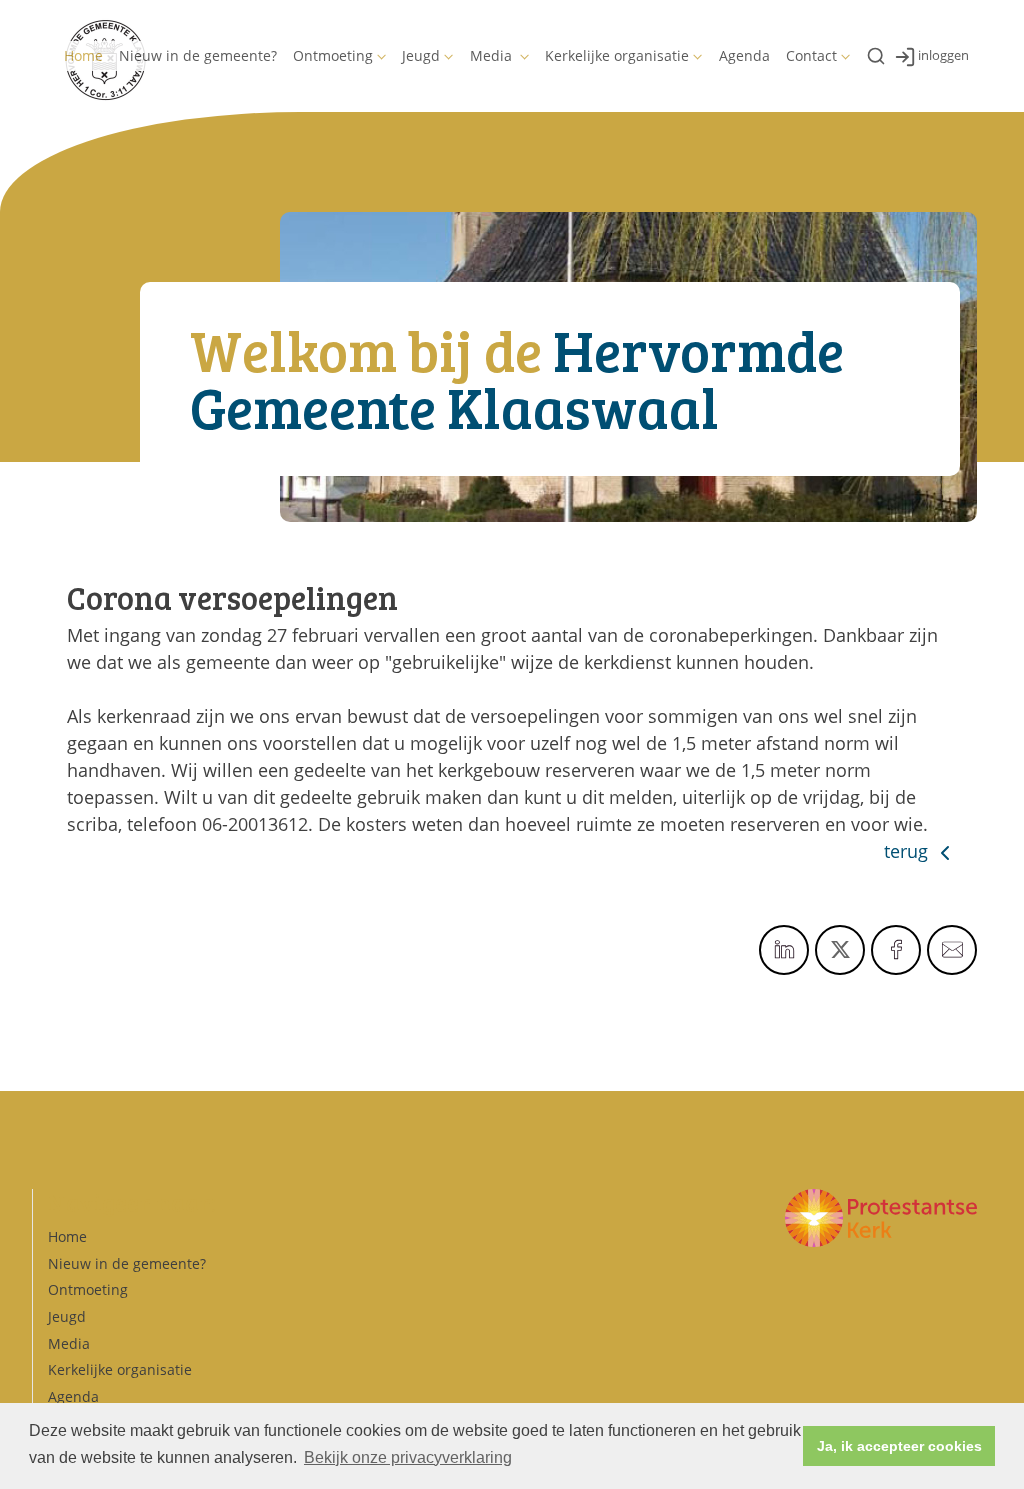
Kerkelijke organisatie (617, 55)
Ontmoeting (333, 55)
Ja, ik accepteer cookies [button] (899, 1446)
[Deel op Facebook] (896, 950)
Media (493, 55)
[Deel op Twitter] (840, 950)
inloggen (943, 55)
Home (83, 55)
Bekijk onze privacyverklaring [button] (408, 1457)
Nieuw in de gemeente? (198, 55)
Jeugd (421, 55)
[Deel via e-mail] (952, 950)
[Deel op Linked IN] (784, 950)
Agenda (744, 55)
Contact (811, 55)
